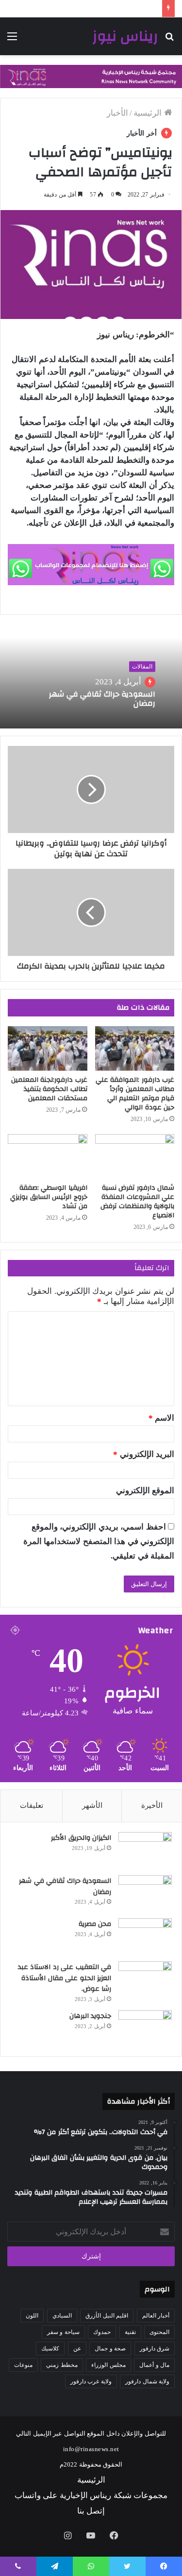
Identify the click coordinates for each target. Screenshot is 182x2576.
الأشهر (92, 1805)
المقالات (142, 667)
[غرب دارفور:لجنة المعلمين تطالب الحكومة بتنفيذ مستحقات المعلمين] (48, 1048)
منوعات (23, 2365)
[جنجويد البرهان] (145, 2028)
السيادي (62, 2316)
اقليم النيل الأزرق (107, 2316)
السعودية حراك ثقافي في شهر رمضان (102, 699)
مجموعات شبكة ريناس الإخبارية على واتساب (91, 2495)
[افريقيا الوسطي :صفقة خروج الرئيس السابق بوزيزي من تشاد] (48, 1156)
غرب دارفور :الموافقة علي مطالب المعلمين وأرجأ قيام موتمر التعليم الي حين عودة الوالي (135, 1094)
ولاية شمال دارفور (147, 2381)
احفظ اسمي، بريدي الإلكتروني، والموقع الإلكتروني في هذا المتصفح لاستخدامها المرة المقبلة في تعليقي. (99, 1541)
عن (77, 2349)
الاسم (162, 1418)
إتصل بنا (91, 2511)
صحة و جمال (110, 2349)
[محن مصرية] (145, 1936)
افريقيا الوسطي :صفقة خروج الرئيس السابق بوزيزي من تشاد (49, 1197)
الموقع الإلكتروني (145, 1491)
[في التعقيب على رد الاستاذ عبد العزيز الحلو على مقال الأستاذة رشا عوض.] (145, 1979)
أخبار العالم (156, 2316)
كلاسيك (50, 2349)
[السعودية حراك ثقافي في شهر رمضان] (145, 1893)
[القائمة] (12, 40)
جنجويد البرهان (91, 2016)
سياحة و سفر (63, 2332)
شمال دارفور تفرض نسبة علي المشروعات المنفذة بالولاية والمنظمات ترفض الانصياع (137, 1202)
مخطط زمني (62, 2365)
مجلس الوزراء (108, 2365)
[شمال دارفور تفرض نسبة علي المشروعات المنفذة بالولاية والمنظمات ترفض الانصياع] (135, 1156)
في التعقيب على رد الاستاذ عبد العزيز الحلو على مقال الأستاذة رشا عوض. (65, 1978)
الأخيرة (152, 1805)
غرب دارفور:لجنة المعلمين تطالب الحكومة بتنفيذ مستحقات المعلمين (49, 1089)
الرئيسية (149, 113)
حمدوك (102, 2332)
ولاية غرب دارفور (91, 2381)
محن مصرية (95, 1924)
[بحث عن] (170, 40)
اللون (32, 2316)
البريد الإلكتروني (144, 1454)
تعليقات (32, 1805)
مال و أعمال (154, 2365)
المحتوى (159, 2332)
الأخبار (117, 113)
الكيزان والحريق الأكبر (81, 1838)
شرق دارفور (155, 2349)
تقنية (130, 2332)
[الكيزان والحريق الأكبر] (145, 1850)
